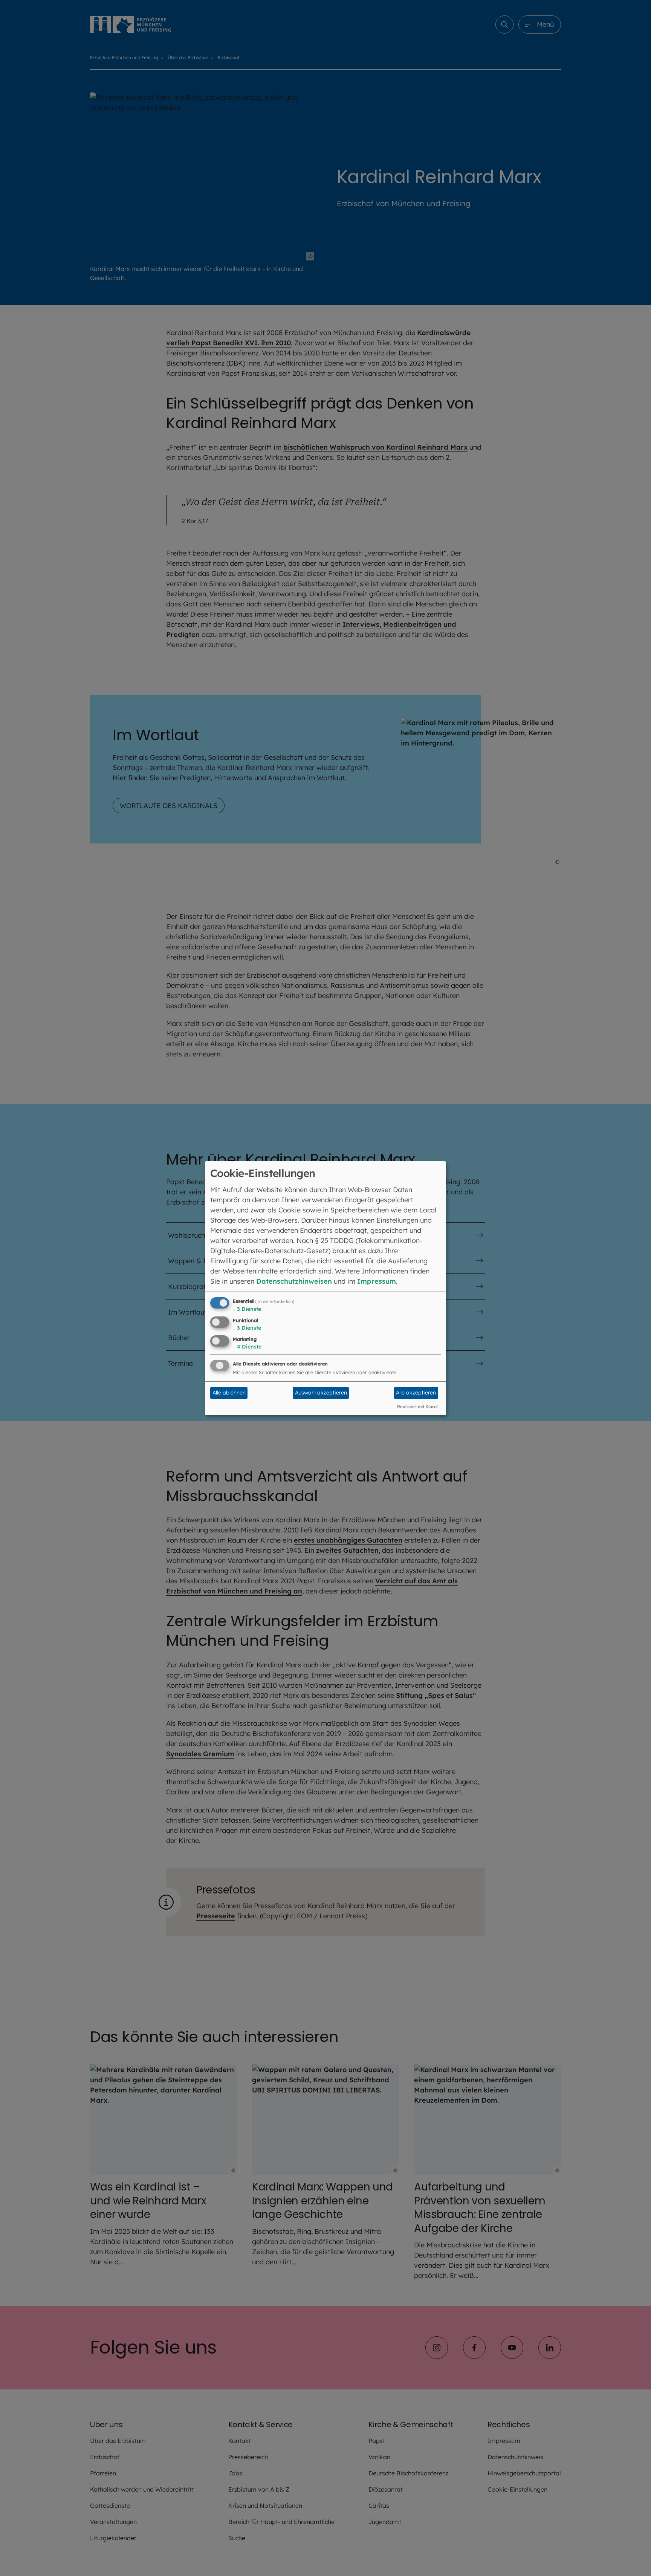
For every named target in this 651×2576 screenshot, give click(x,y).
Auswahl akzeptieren (321, 1393)
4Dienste (247, 1347)
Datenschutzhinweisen (294, 1281)
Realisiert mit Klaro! (417, 1407)
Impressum (377, 1281)
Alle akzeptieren (416, 1393)
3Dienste (247, 1309)
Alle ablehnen (229, 1393)
